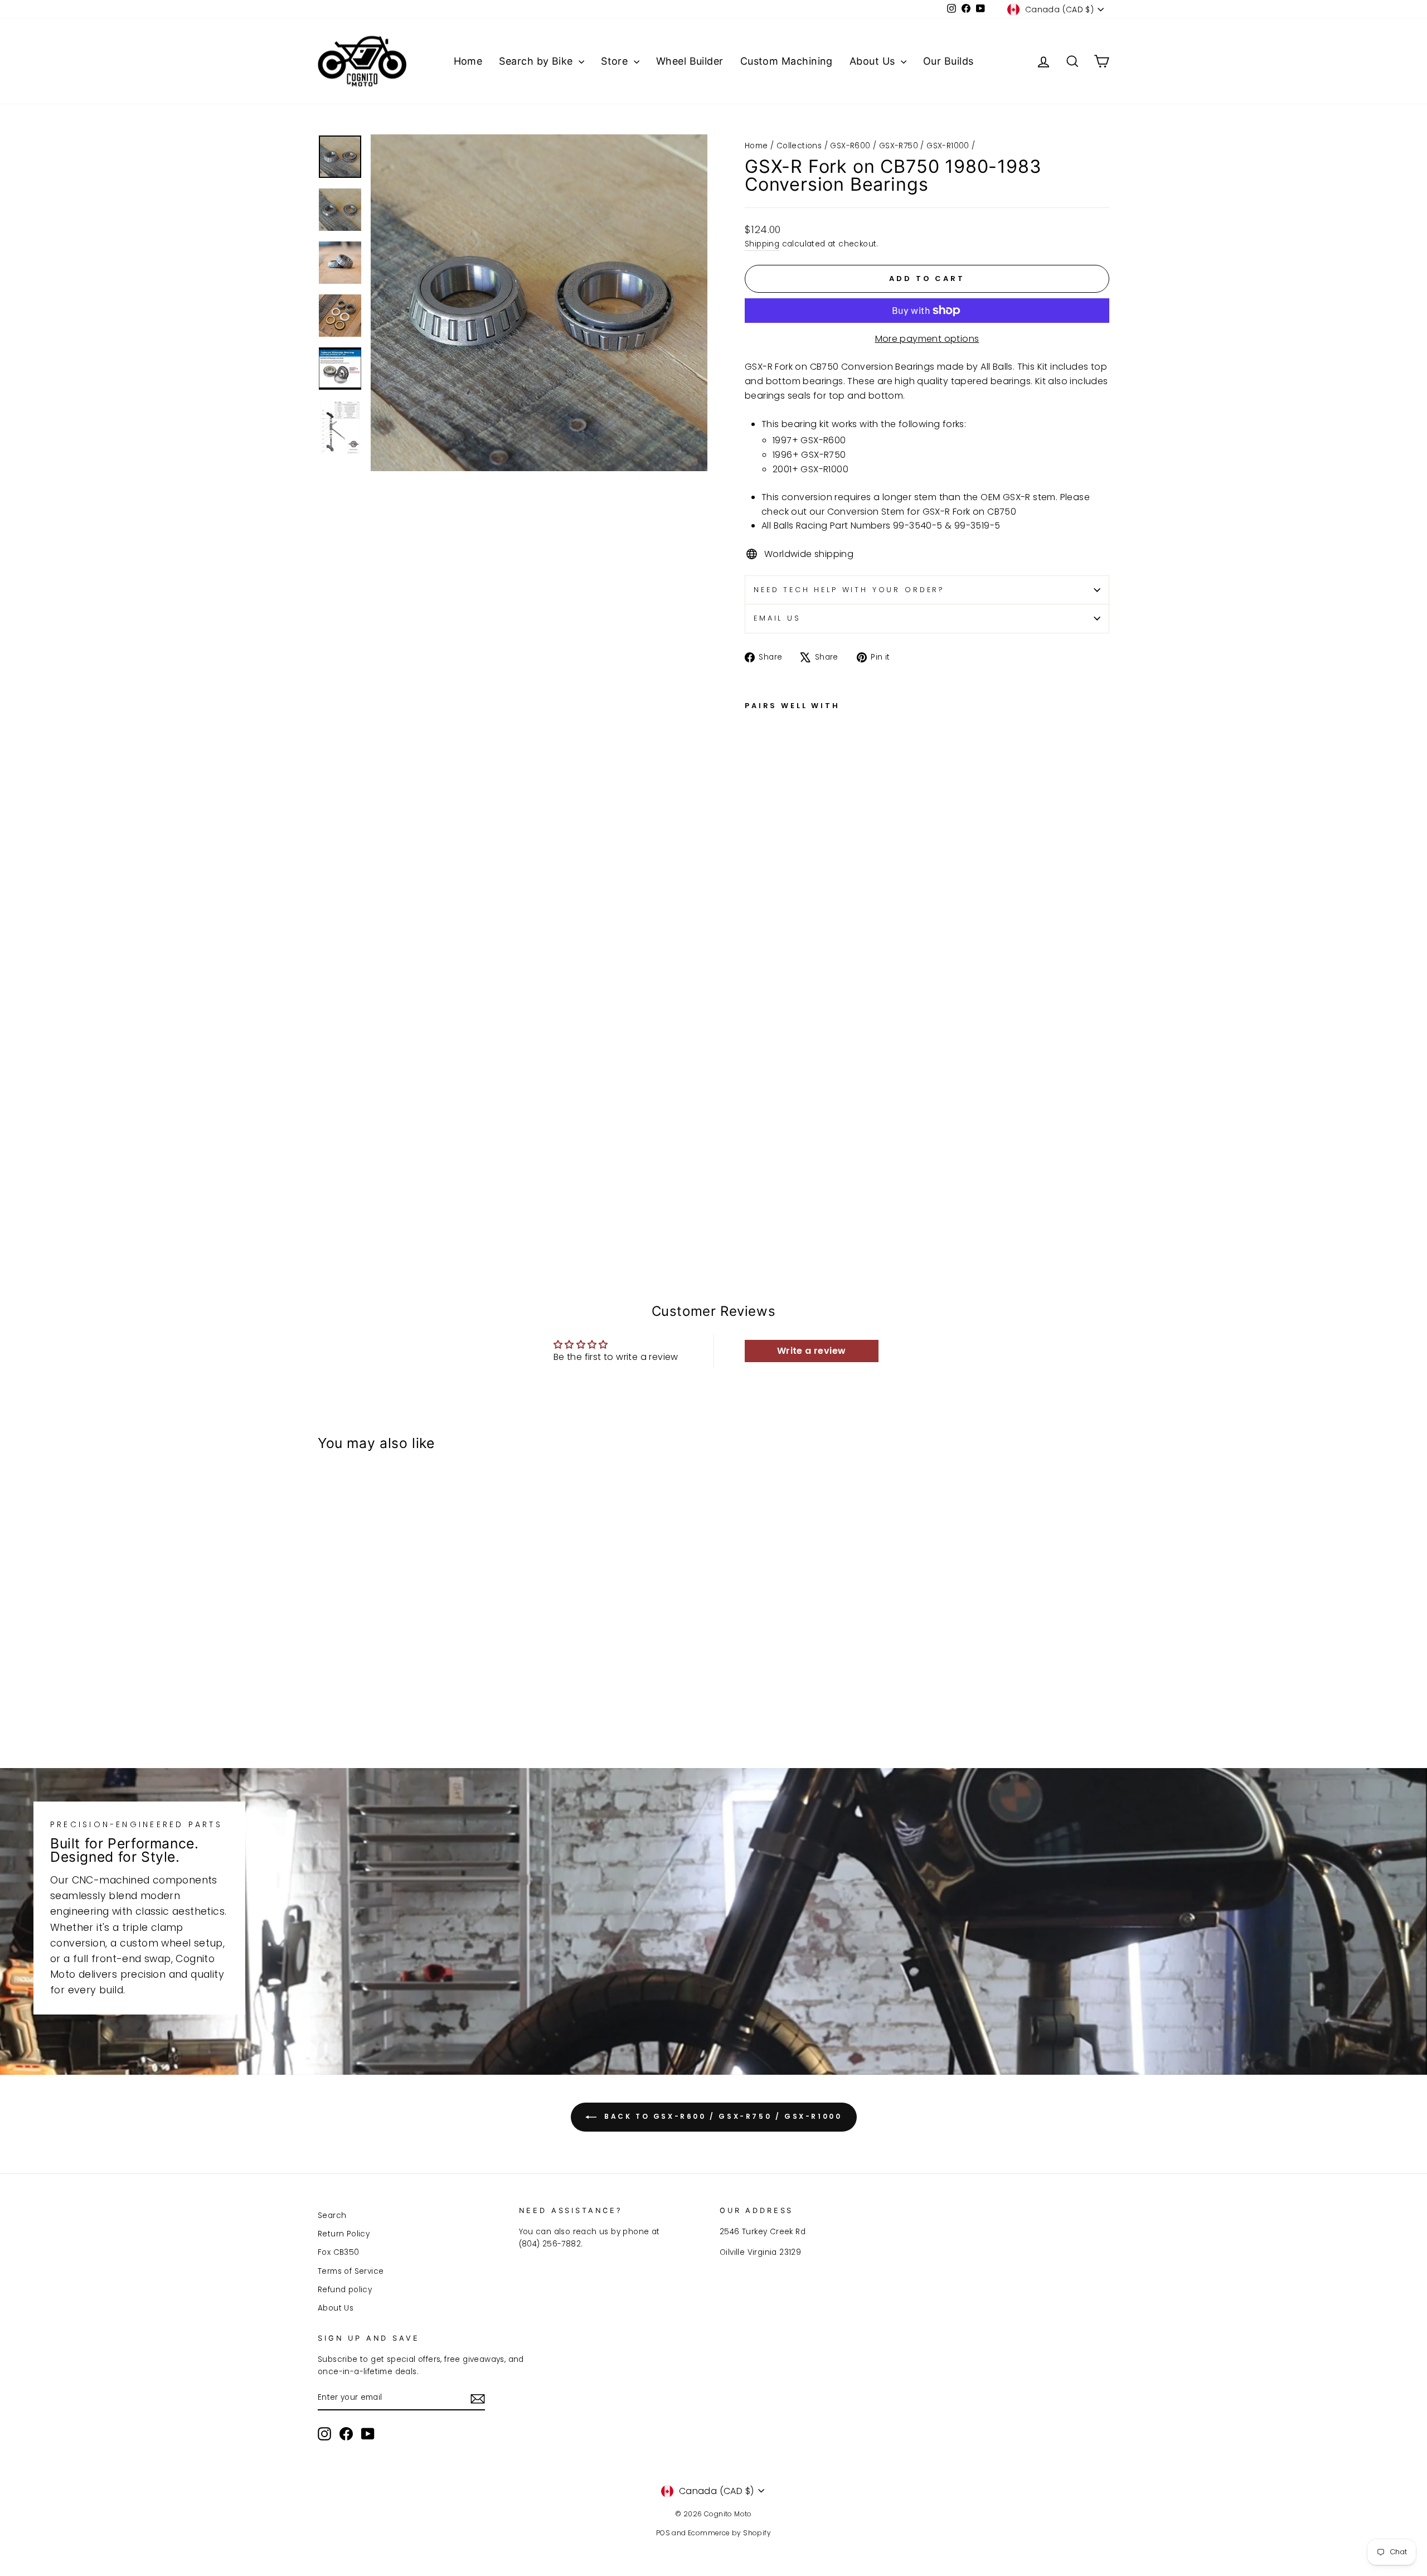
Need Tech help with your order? (849, 590)
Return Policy (344, 2234)
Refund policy (345, 2290)
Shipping (762, 244)
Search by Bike (537, 61)
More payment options (927, 339)
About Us (874, 61)
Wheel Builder (690, 61)
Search (332, 2216)
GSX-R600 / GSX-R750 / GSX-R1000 (899, 146)
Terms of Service (351, 2271)
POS (663, 2533)
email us (777, 618)
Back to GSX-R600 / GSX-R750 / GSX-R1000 (722, 2117)
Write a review (812, 1351)
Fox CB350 (339, 2252)
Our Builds (948, 61)
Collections (799, 146)
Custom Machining (787, 61)
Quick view (412, 1653)
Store (616, 61)
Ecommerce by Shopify (729, 2533)
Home (468, 61)
